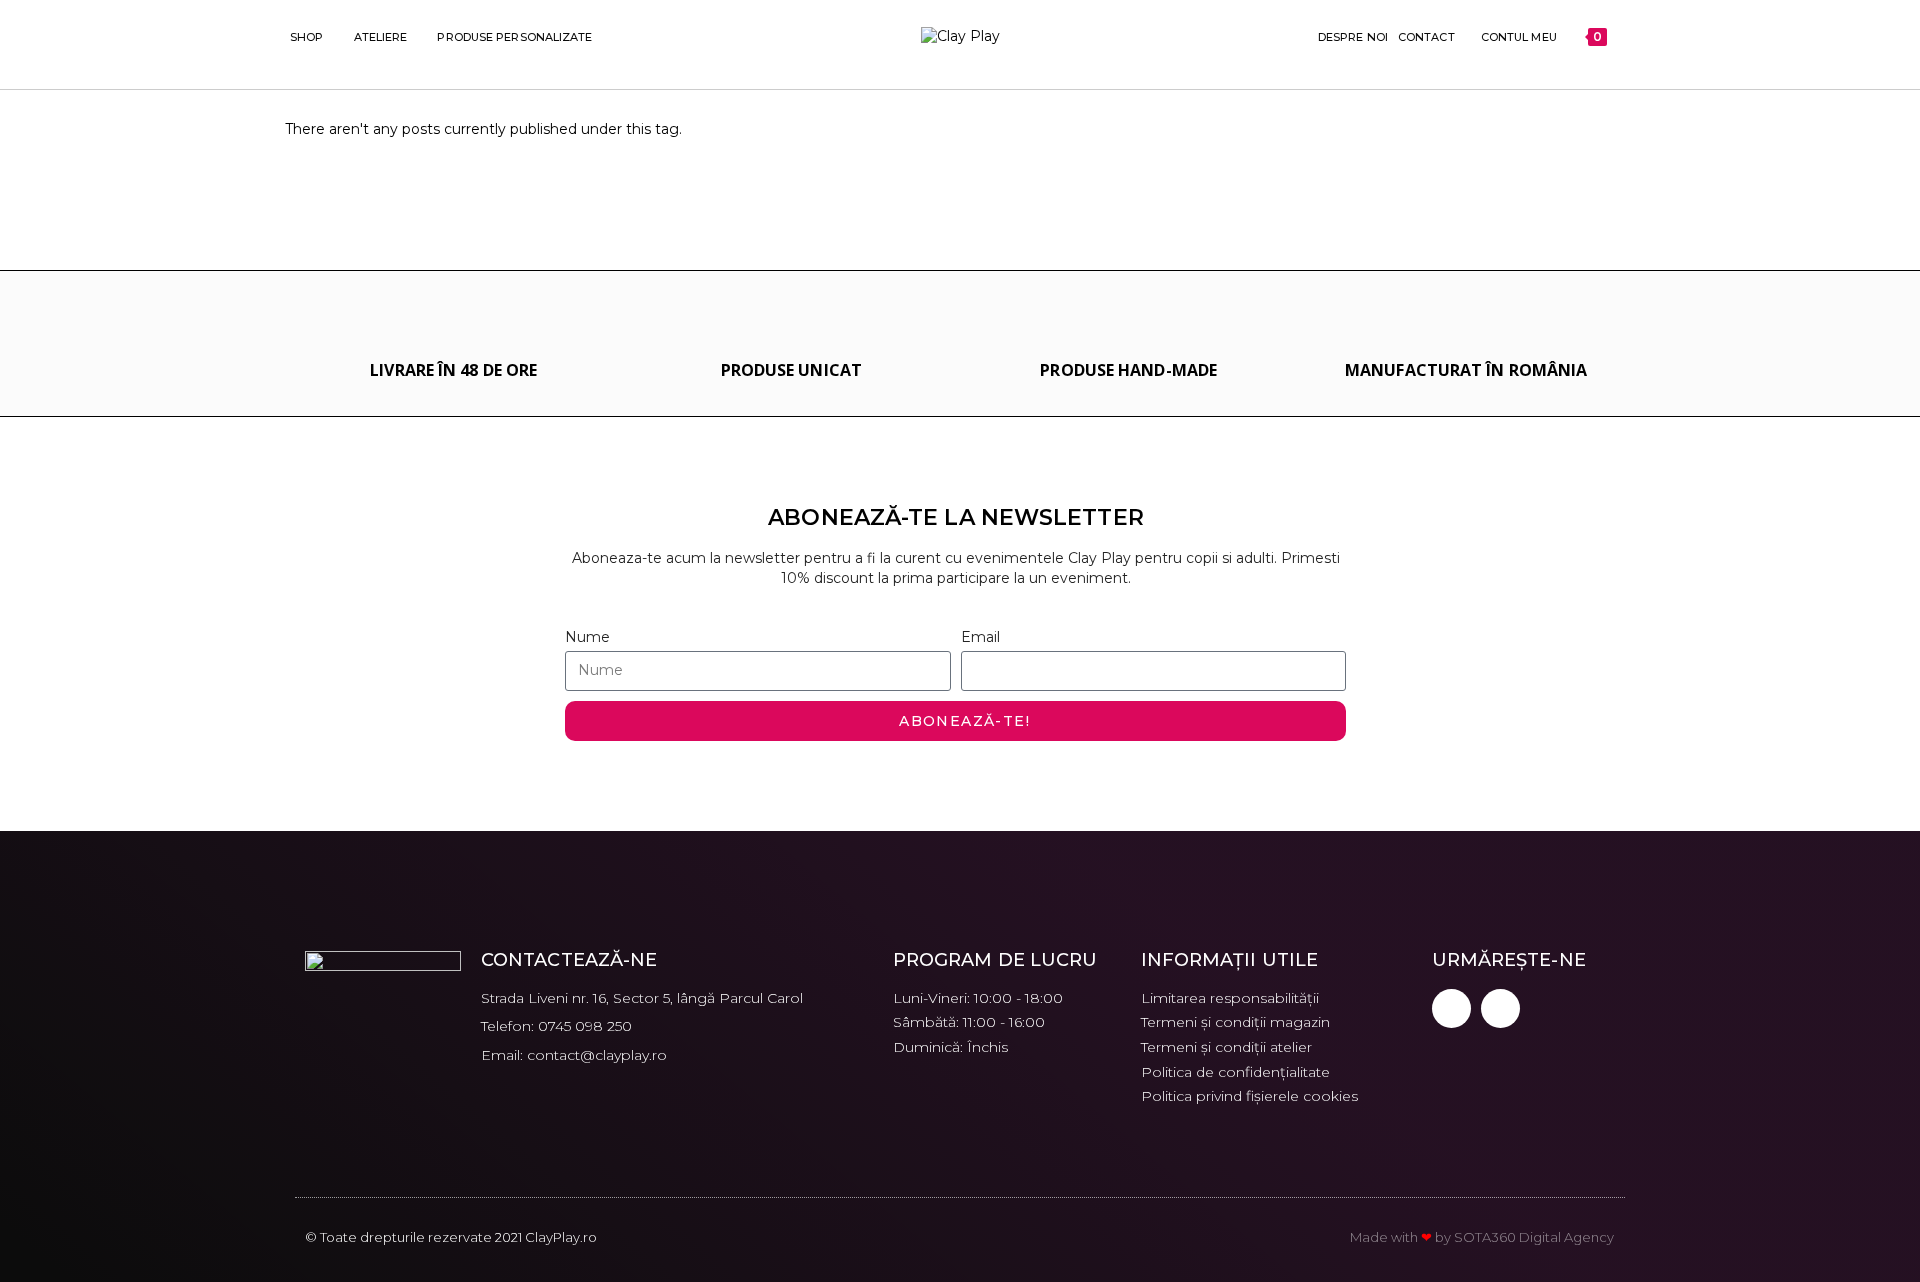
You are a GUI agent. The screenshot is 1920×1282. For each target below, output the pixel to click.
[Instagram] (1500, 1008)
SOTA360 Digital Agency (1534, 1237)
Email (980, 637)
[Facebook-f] (1451, 1008)
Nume (587, 637)
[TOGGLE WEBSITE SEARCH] (1625, 37)
